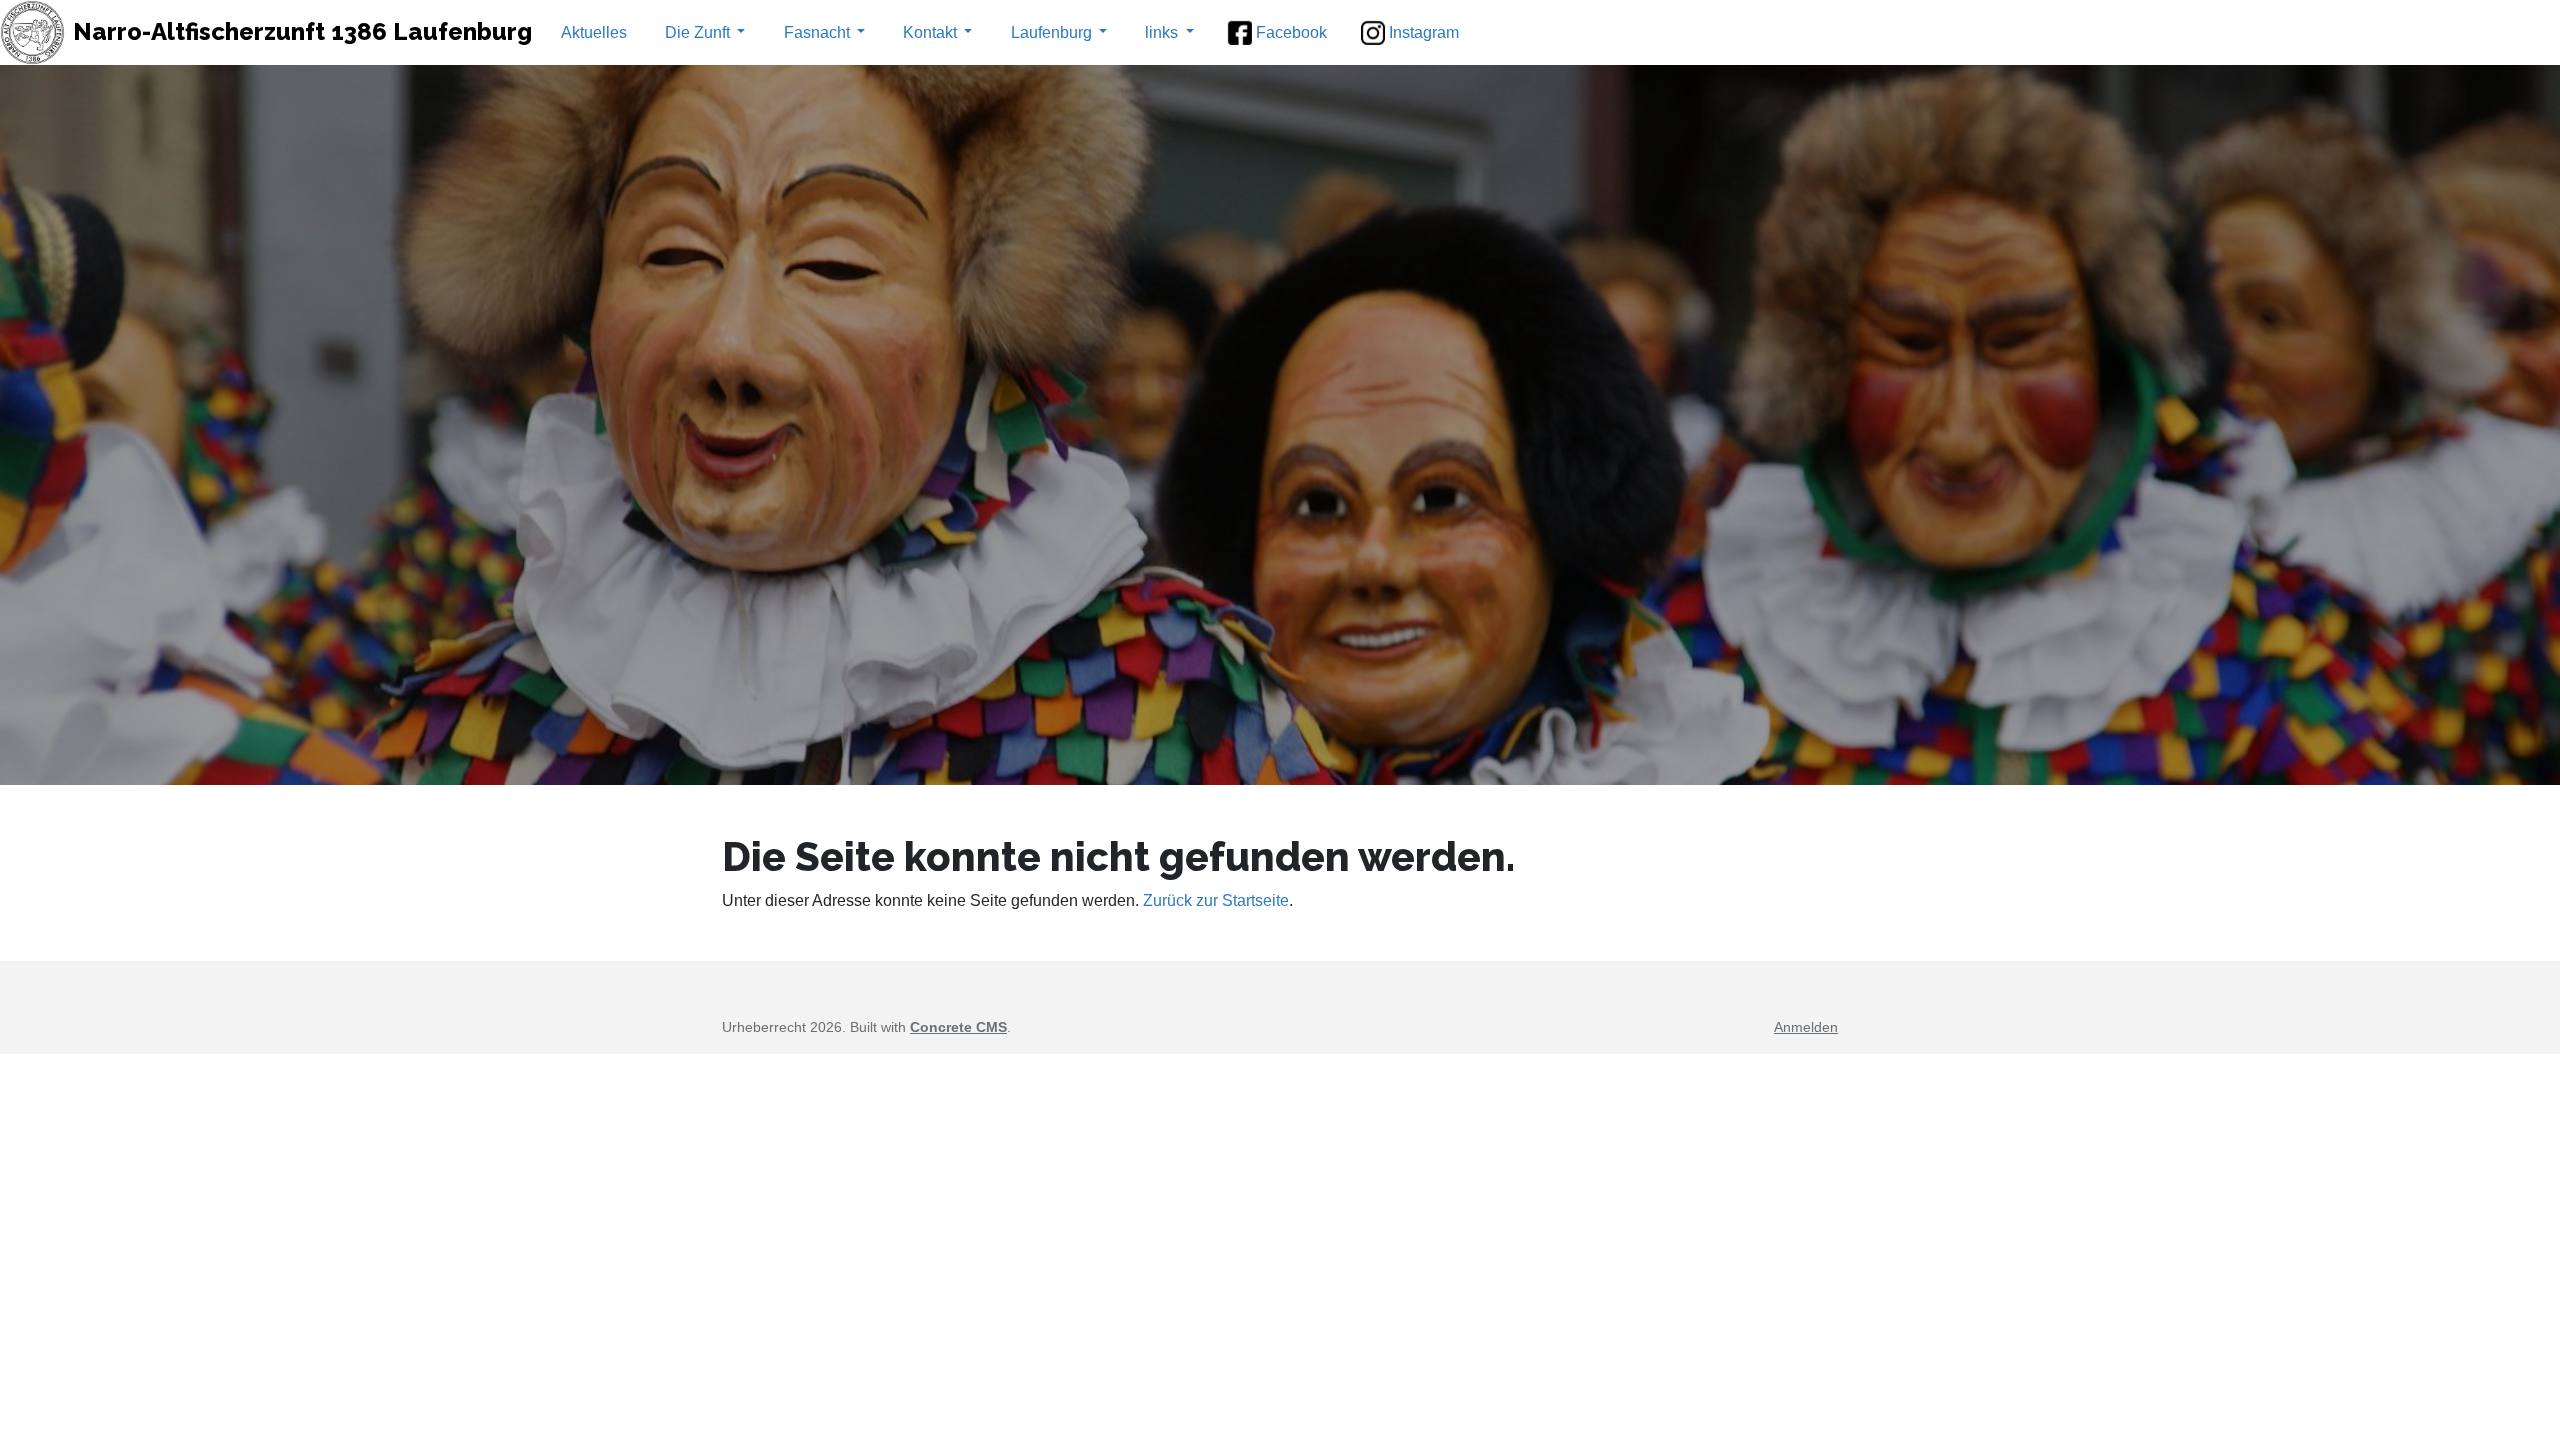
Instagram (1424, 32)
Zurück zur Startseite (1216, 900)
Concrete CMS (958, 1027)
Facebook (1291, 32)
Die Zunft (697, 32)
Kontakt (930, 32)
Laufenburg (1051, 32)
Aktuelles (594, 32)
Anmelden (1806, 1027)
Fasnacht (817, 32)
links (1161, 32)
